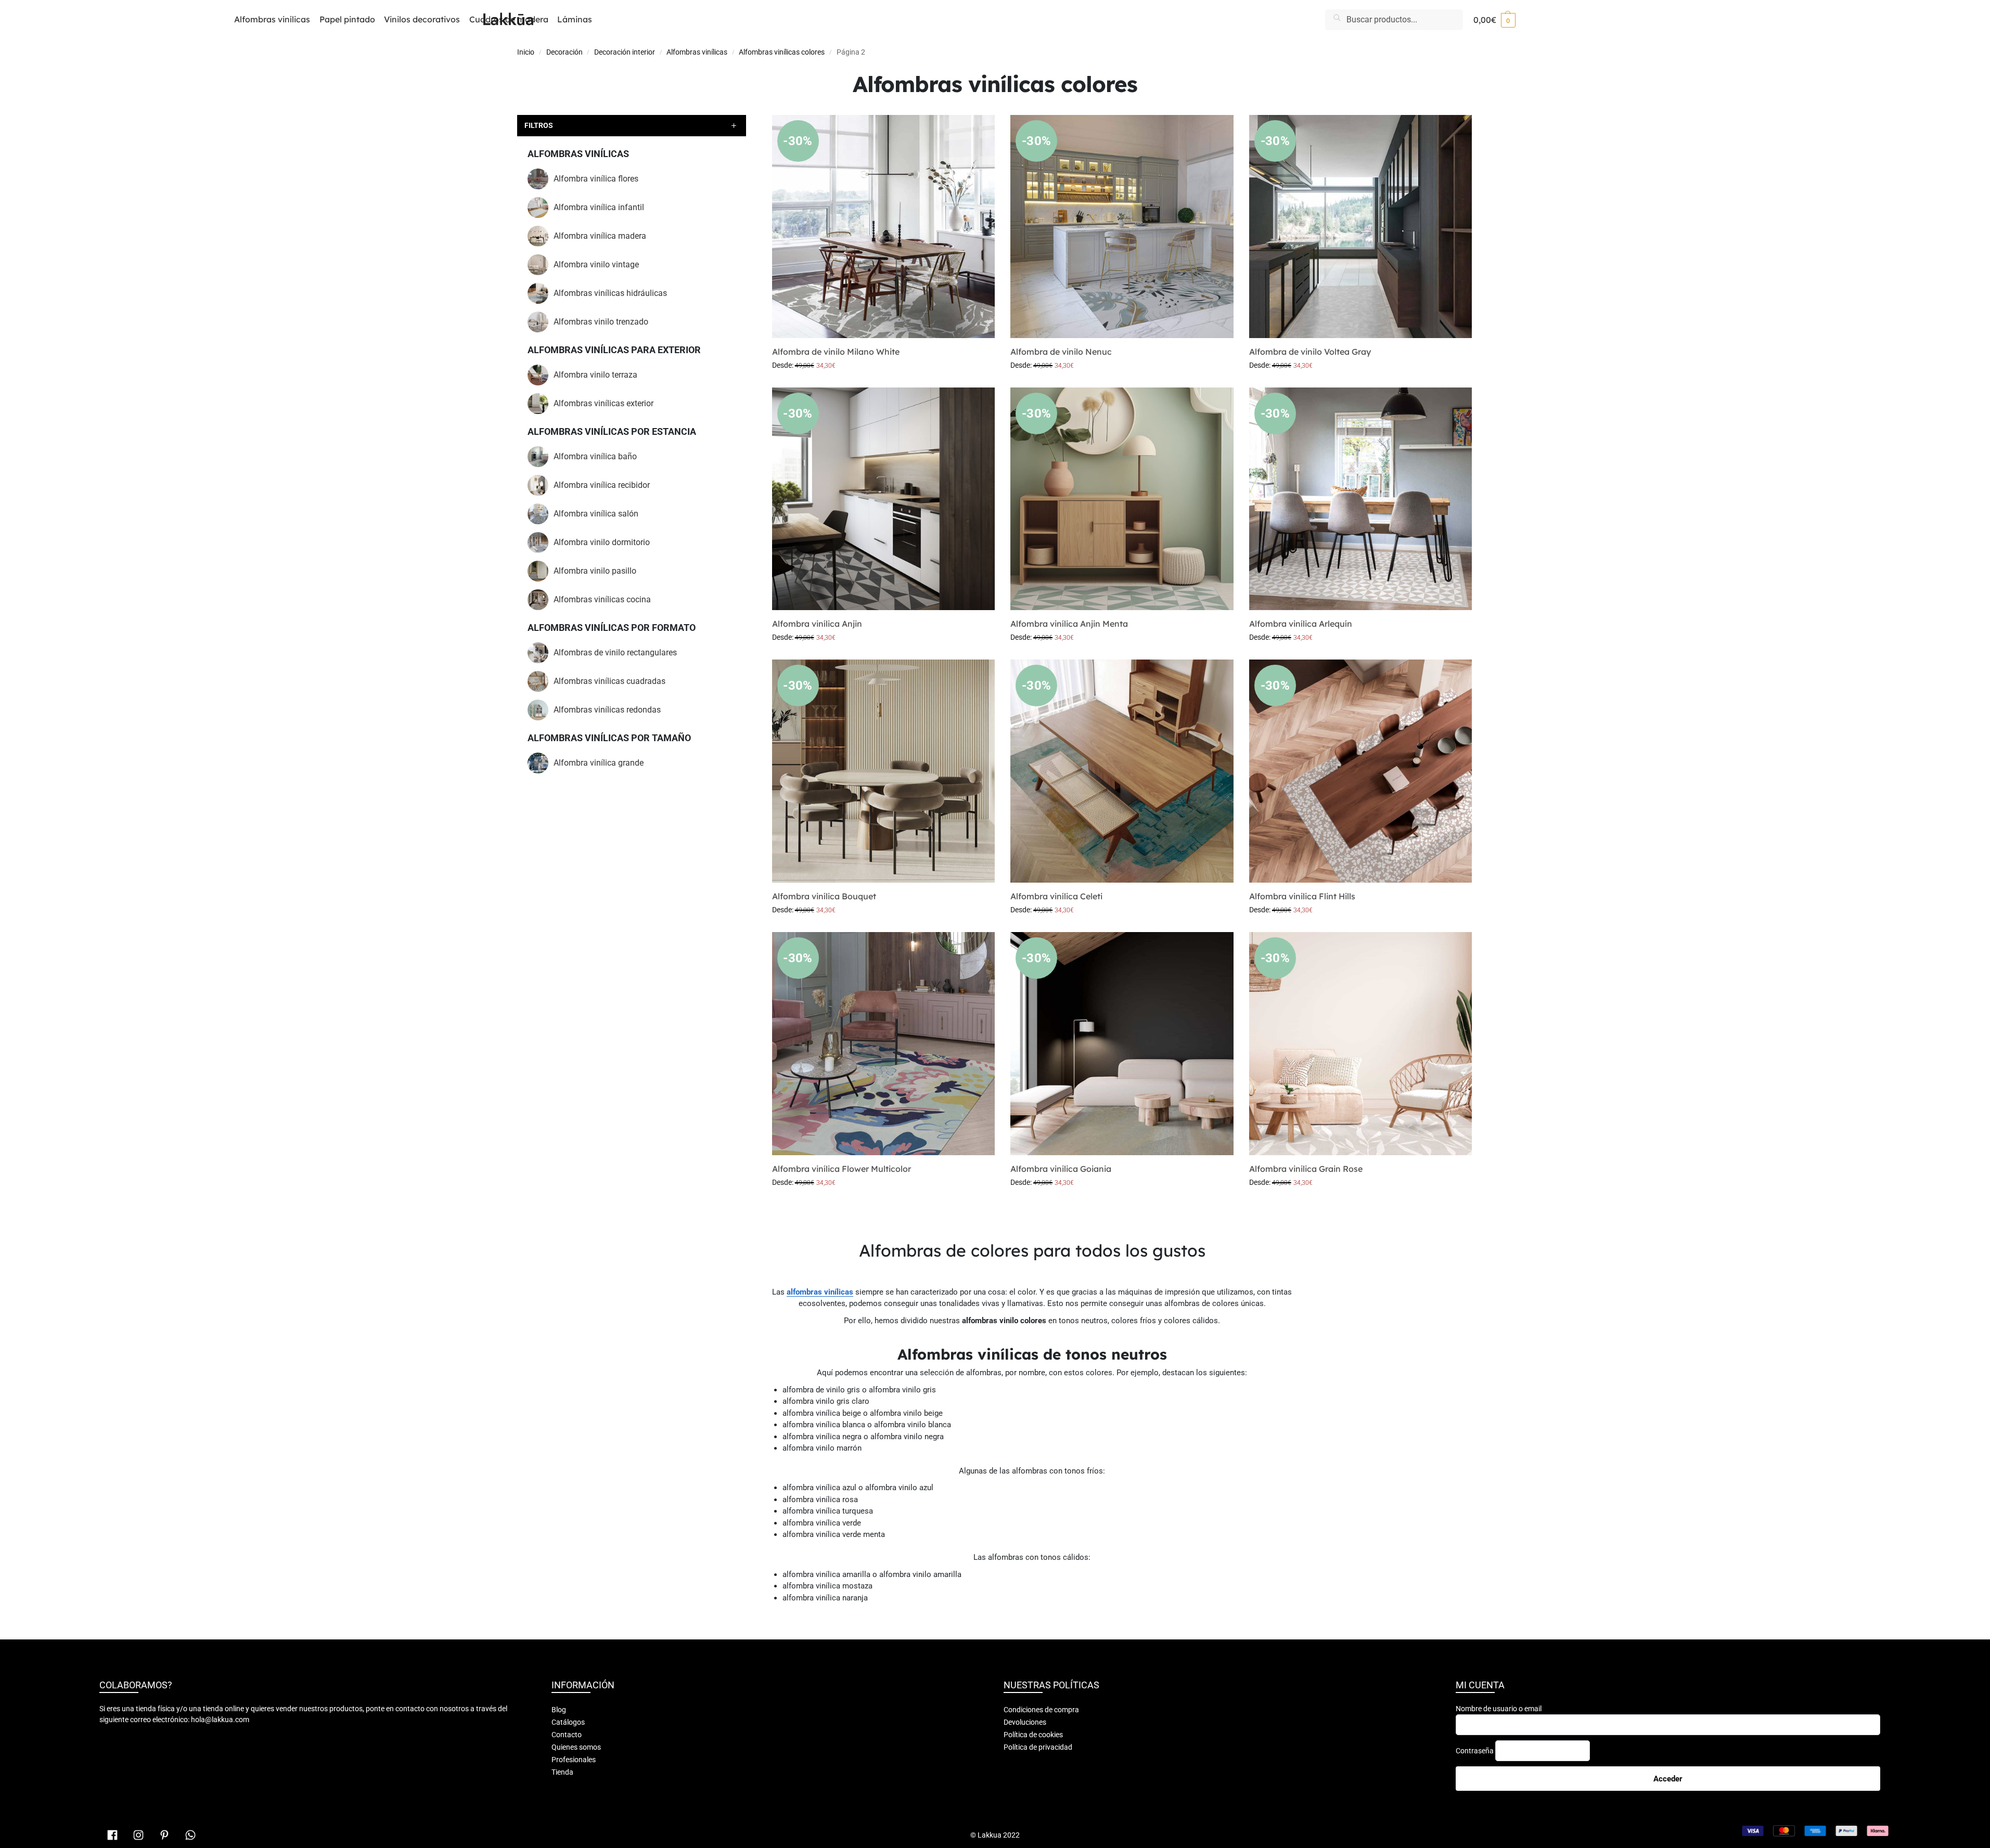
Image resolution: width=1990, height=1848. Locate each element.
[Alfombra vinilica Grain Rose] (1361, 1044)
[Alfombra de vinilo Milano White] (884, 227)
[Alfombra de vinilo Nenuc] (1122, 227)
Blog (559, 1710)
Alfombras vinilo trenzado (601, 322)
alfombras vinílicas (820, 1292)
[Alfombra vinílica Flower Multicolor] (884, 1044)
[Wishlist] (979, 131)
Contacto (567, 1735)
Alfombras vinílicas (697, 52)
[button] (1494, 20)
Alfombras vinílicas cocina (602, 599)
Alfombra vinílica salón (596, 514)
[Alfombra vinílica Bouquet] (884, 771)
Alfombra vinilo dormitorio (602, 542)
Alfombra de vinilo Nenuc (1061, 352)
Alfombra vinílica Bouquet (824, 896)
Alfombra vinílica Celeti (1056, 896)
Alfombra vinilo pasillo (595, 571)
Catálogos (568, 1722)
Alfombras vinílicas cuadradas (609, 681)
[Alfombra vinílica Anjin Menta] (1122, 499)
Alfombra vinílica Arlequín (1301, 624)
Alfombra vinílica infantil (599, 207)
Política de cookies (1033, 1735)
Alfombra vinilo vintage (596, 264)
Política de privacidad (1038, 1747)
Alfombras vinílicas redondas (607, 710)
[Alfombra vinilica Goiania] (1122, 1044)
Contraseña (1475, 1751)
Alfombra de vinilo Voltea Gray (1310, 352)
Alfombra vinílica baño (595, 456)
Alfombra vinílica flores (596, 179)
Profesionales (574, 1760)
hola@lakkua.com (220, 1720)
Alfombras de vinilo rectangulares (615, 652)
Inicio (526, 52)
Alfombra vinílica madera (600, 236)
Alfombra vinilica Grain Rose (1306, 1169)
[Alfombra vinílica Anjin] (884, 499)
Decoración (564, 52)
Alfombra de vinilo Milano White (836, 352)
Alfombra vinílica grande (599, 763)
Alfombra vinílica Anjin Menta (1069, 624)
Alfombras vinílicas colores (782, 52)
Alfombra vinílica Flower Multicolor (842, 1169)
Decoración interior (625, 52)
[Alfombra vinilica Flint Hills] (1361, 771)
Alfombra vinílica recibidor (602, 485)
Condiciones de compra (1041, 1710)
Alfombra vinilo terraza (595, 375)
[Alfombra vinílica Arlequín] (1361, 499)
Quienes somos (576, 1747)
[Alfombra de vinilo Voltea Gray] (1361, 227)
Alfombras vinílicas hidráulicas (610, 293)
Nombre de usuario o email (1499, 1709)
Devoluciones (1025, 1722)
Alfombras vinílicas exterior (604, 403)
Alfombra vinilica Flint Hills (1302, 896)
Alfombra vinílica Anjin (817, 624)
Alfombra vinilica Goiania (1061, 1169)
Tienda (562, 1772)
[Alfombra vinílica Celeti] (1122, 771)
